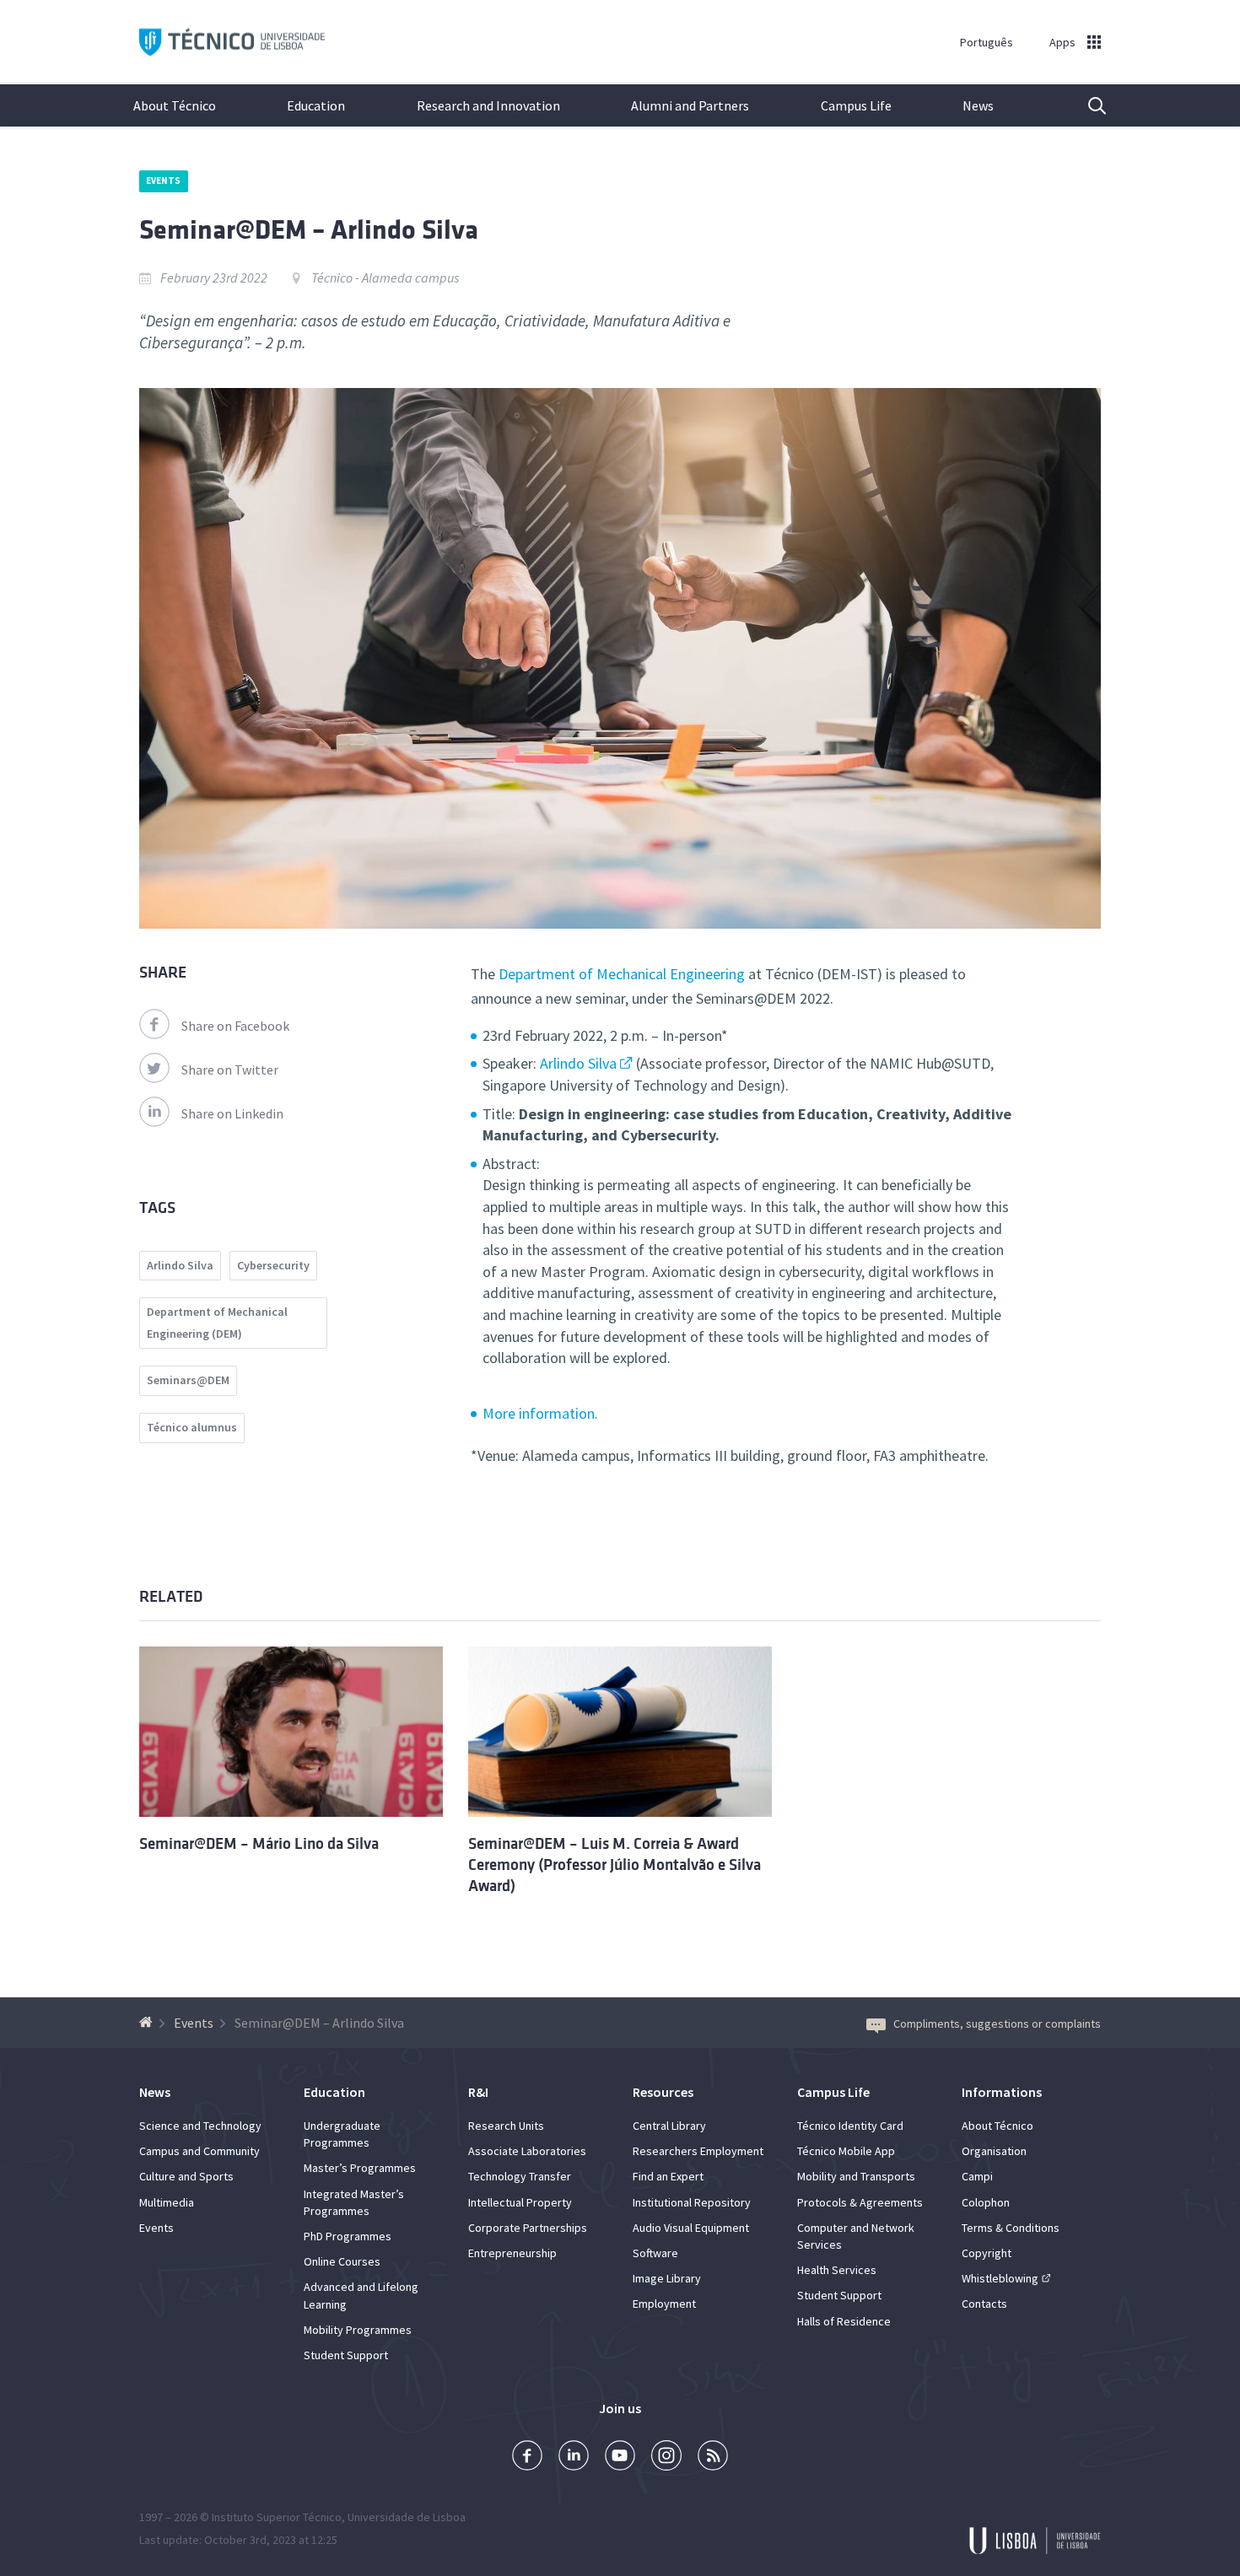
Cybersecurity (273, 1265)
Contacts (984, 2304)
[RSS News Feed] (713, 2457)
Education (316, 105)
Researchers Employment (698, 2151)
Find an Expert (668, 2176)
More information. (540, 1413)
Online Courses (342, 2261)
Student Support (346, 2355)
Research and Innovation (488, 105)
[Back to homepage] (148, 2023)
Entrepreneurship (512, 2253)
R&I (478, 2092)
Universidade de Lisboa (407, 2517)
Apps (1062, 42)
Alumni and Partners (690, 105)
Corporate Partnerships (528, 2228)
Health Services (837, 2270)
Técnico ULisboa (232, 43)
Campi (977, 2176)
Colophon (986, 2202)
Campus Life (856, 105)
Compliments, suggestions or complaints (997, 2024)
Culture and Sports (186, 2176)
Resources (663, 2092)
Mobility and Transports (856, 2176)
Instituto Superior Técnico (277, 2517)
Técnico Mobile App (846, 2151)
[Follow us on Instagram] (666, 2457)
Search (1086, 105)
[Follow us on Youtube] (620, 2457)
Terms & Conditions (1011, 2228)
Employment (664, 2304)
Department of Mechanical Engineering (622, 974)
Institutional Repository (692, 2202)
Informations (1002, 2092)
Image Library (667, 2278)
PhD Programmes (348, 2236)
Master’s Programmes (360, 2168)
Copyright (987, 2253)
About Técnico (175, 105)
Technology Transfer (520, 2176)
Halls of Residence (844, 2321)
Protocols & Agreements (860, 2202)
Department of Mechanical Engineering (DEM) (217, 1323)
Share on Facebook (235, 1026)
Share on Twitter (230, 1070)
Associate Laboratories (527, 2151)
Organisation (994, 2151)
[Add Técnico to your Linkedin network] (574, 2457)
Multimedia (167, 2202)
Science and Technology (200, 2126)
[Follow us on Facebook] (527, 2457)
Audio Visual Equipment (691, 2228)
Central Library (669, 2126)
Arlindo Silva (578, 1063)
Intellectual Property (520, 2202)
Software (655, 2253)
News (978, 105)
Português (987, 42)
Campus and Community (199, 2151)
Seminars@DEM (188, 1380)
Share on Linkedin (232, 1113)
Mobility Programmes (358, 2330)
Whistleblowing (1000, 2278)
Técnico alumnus (192, 1427)
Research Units (506, 2126)
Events (164, 181)
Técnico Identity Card (850, 2126)
